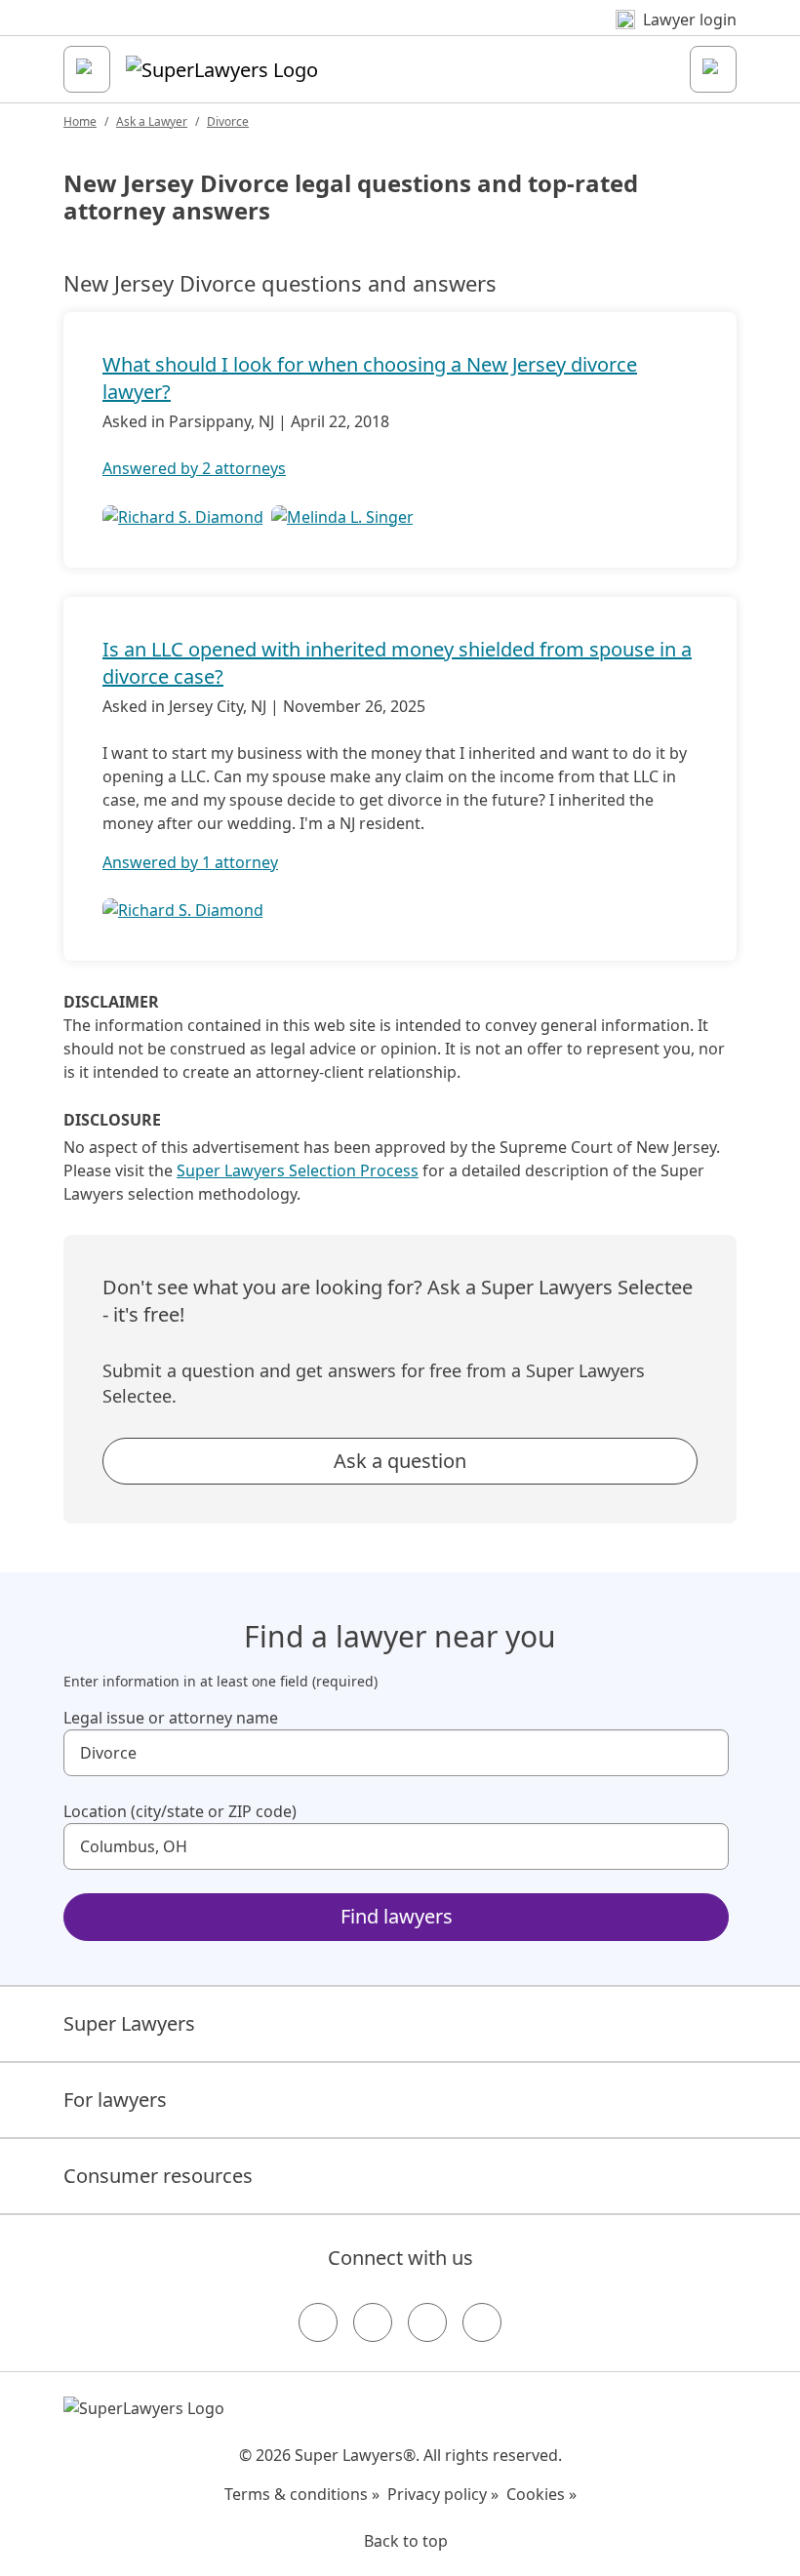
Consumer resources (158, 2176)
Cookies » (541, 2494)
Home (80, 121)
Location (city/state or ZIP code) (180, 1811)
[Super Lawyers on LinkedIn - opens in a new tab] (482, 2322)
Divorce (228, 121)
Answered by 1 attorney (190, 862)
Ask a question (400, 1461)
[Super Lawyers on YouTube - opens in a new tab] (427, 2322)
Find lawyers (397, 1916)
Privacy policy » (443, 2494)
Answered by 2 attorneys (194, 468)
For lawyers (115, 2100)
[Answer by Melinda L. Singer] (342, 516)
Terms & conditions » (302, 2494)
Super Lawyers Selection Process (298, 1170)
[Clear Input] (705, 1753)
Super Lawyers (129, 2023)
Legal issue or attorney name (171, 1718)
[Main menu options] (87, 69)
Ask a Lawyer (152, 121)
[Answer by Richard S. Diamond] (183, 516)
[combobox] (396, 1753)
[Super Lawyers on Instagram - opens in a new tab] (373, 2322)
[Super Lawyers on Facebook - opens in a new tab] (318, 2322)
